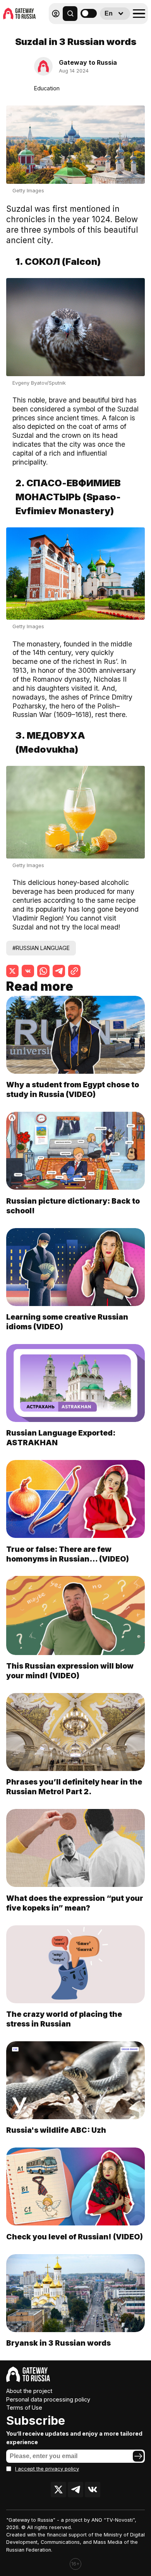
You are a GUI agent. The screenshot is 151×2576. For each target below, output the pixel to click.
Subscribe (36, 2421)
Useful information (104, 35)
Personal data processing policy (48, 2399)
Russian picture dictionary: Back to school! (73, 1206)
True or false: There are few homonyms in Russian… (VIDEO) (68, 1554)
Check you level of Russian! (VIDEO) (75, 2237)
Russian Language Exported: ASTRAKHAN (61, 1438)
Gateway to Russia (88, 62)
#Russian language (41, 948)
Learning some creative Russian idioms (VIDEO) (67, 1322)
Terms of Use (24, 2408)
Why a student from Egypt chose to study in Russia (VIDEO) (73, 1089)
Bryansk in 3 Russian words (58, 2343)
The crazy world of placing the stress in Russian (64, 2019)
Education (47, 88)
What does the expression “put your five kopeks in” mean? (75, 1903)
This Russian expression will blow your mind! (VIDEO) (70, 1671)
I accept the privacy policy (47, 2469)
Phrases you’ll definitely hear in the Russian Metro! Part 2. (74, 1787)
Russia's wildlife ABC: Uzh (56, 2130)
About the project (29, 2391)
